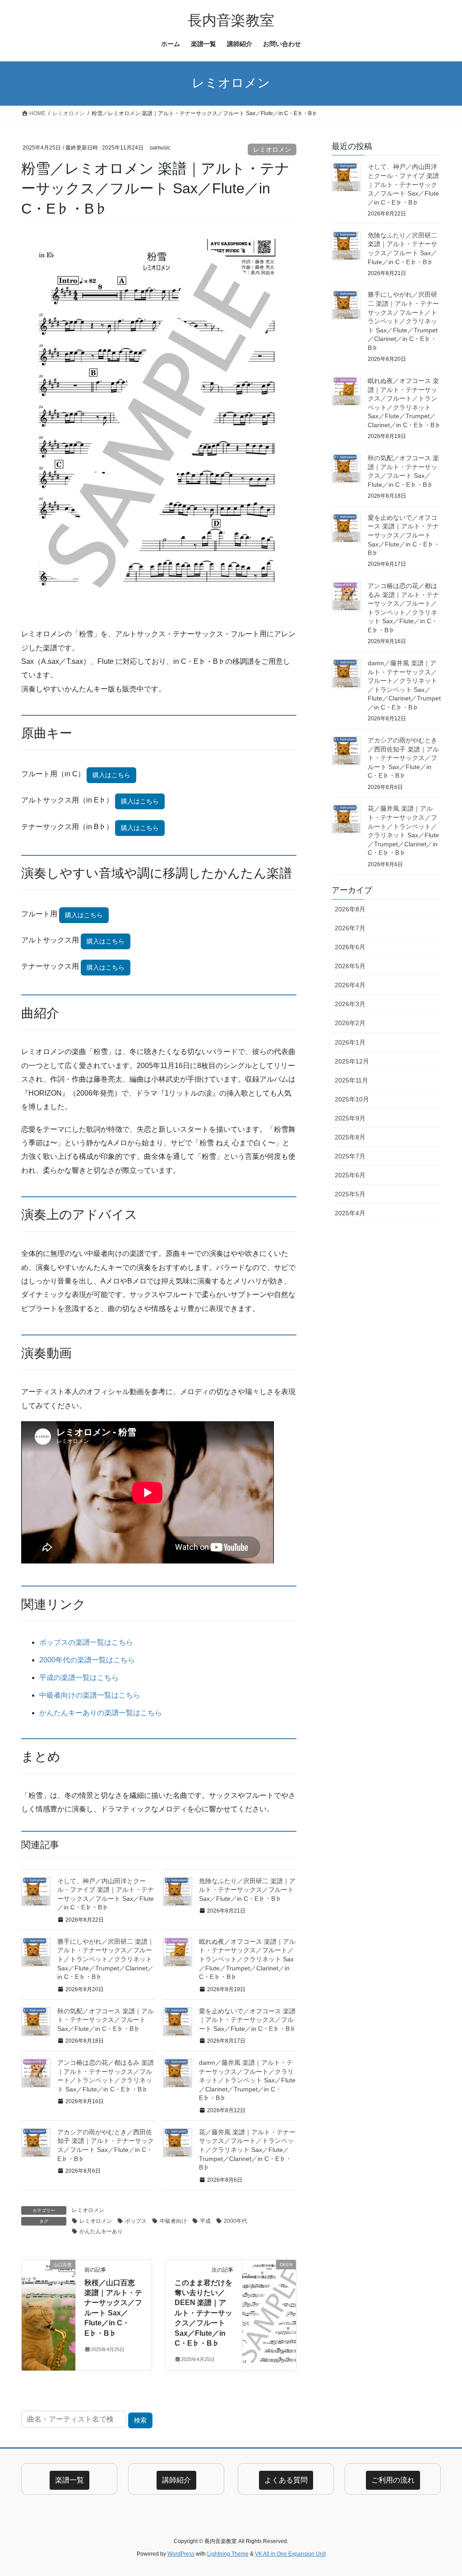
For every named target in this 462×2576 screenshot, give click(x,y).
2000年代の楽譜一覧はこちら (87, 1660)
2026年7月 (350, 928)
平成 (205, 2221)
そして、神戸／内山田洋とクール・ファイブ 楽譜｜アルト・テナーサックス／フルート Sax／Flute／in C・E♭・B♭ (403, 184)
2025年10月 (352, 1099)
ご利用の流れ (393, 2480)
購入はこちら (111, 775)
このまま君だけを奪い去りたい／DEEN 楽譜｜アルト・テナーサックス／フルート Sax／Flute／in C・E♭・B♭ (203, 2313)
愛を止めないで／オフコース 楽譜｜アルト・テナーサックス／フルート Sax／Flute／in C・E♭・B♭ (247, 2020)
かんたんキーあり (101, 2231)
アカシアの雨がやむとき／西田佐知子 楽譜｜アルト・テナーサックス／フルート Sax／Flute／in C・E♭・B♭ (403, 758)
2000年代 (236, 2221)
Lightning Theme (228, 2554)
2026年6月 (350, 947)
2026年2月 (350, 1023)
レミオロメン (272, 149)
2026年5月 (350, 966)
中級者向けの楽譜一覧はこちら (90, 1695)
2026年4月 (350, 985)
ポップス (136, 2221)
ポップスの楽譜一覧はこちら (86, 1642)
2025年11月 (351, 1080)
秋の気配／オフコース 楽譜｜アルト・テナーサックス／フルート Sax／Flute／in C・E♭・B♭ (106, 2020)
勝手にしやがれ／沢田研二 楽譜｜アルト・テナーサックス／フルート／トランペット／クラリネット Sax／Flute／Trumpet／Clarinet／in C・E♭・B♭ (106, 1959)
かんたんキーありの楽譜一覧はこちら (101, 1713)
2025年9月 (350, 1118)
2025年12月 (352, 1061)
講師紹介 (176, 2480)
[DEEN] (269, 2293)
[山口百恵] (49, 2293)
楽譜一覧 (69, 2480)
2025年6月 (350, 1175)
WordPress (181, 2554)
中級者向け (173, 2221)
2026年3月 (350, 1004)
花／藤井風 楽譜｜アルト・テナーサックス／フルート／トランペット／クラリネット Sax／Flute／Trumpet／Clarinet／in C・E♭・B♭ (247, 2150)
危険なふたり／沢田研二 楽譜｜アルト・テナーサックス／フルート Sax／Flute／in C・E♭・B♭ (247, 1890)
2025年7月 (350, 1156)
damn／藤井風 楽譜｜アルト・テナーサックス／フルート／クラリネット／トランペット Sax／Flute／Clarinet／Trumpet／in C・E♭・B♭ (247, 2080)
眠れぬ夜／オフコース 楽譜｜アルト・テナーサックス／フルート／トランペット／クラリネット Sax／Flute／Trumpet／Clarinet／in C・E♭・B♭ (247, 1959)
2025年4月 (350, 1213)
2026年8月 (350, 909)
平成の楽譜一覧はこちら (79, 1678)
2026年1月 (350, 1042)
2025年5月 (350, 1194)
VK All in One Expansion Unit (290, 2554)
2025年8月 (350, 1137)
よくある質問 (286, 2480)
